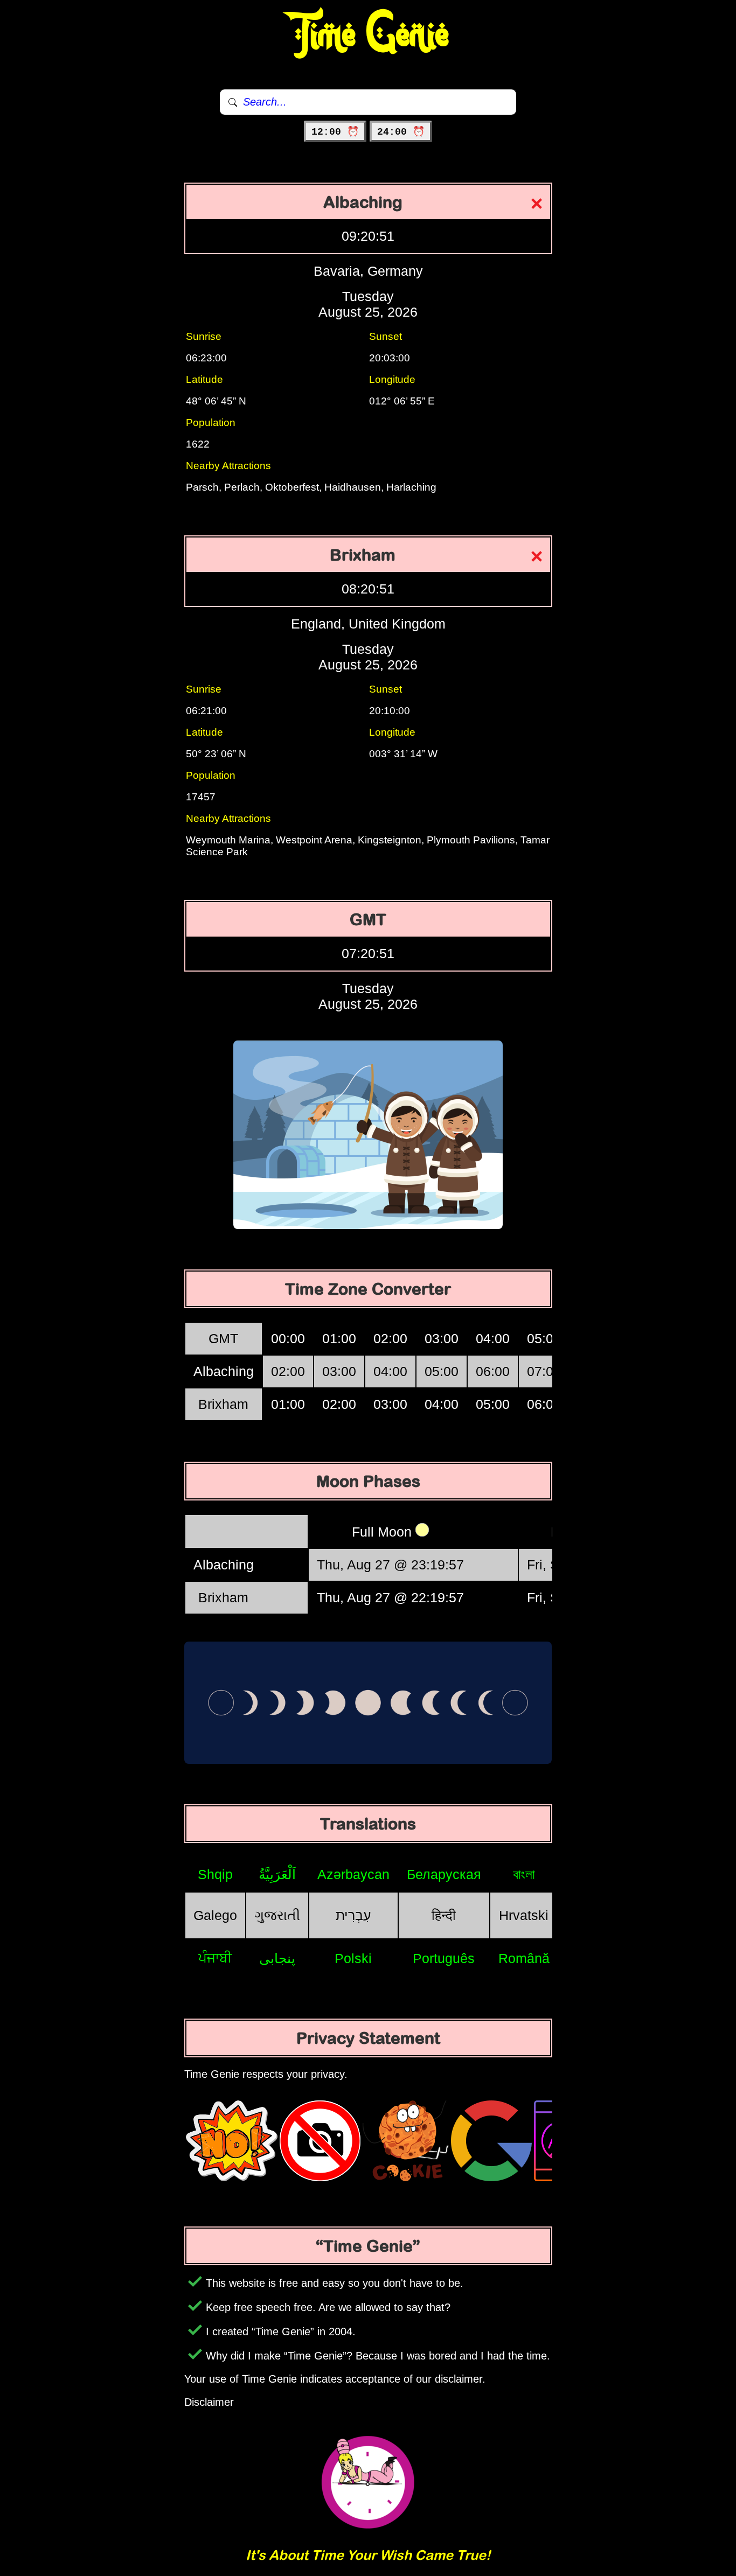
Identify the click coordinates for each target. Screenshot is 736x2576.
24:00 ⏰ (401, 132)
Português (444, 1958)
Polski (353, 1958)
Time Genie (368, 35)
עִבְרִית (353, 1915)
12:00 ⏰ (335, 132)
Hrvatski (524, 1915)
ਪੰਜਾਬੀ (215, 1958)
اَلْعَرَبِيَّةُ (277, 1874)
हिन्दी (444, 1915)
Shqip (215, 1874)
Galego (215, 1915)
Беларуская (444, 1874)
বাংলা (524, 1874)
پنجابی (277, 1958)
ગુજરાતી (277, 1915)
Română (524, 1958)
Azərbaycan (353, 1874)
